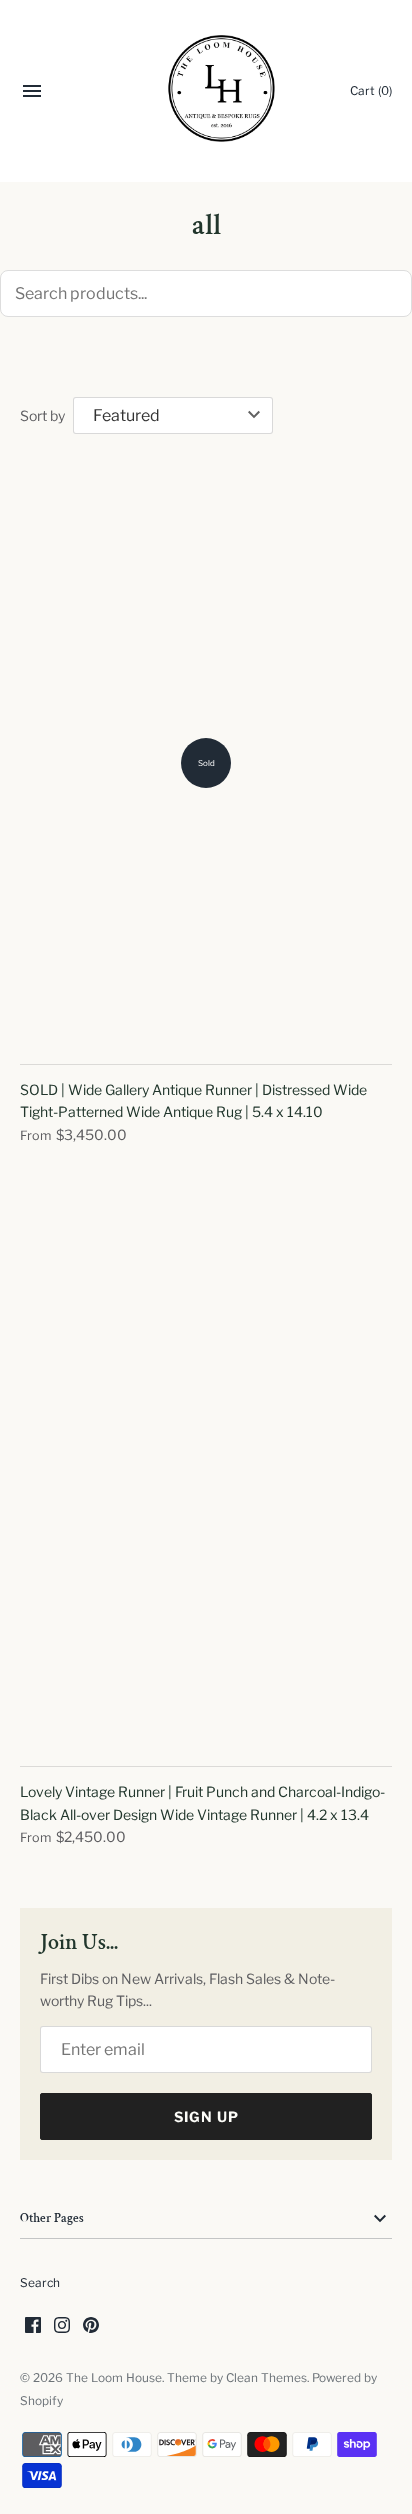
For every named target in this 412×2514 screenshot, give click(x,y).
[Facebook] (33, 2326)
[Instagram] (62, 2326)
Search (40, 2283)
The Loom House (114, 2378)
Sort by (42, 415)
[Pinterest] (91, 2326)
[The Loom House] (206, 91)
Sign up (206, 2116)
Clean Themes (266, 2378)
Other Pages (52, 2218)
